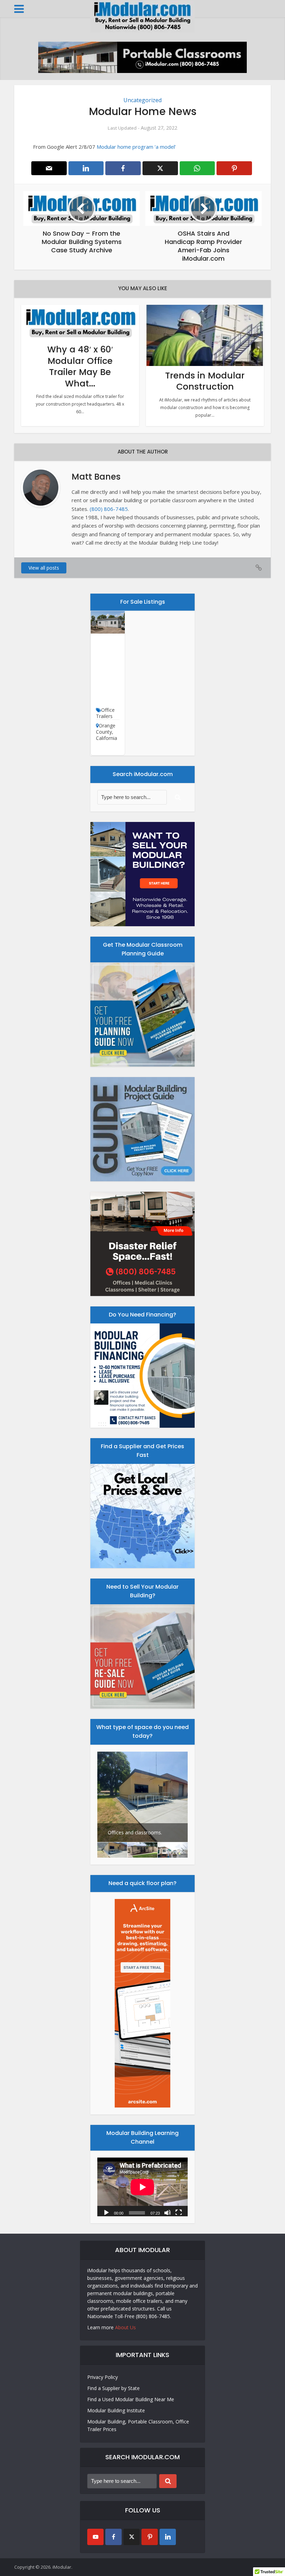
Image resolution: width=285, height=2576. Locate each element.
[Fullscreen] (179, 2212)
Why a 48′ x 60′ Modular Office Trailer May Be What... (80, 366)
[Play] (106, 2212)
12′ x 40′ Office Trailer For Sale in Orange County (108, 673)
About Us (125, 2327)
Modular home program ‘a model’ (136, 147)
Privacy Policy (103, 2377)
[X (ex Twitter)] (132, 2537)
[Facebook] (113, 2537)
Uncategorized (142, 100)
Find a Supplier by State (113, 2388)
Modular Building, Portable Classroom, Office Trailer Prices (138, 2425)
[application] (142, 2187)
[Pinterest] (150, 2537)
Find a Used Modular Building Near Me (131, 2399)
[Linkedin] (168, 2537)
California (107, 738)
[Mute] (168, 2212)
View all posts (44, 568)
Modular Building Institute (116, 2410)
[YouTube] (95, 2537)
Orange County (106, 729)
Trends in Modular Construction (205, 381)
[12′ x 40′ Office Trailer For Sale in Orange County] (108, 622)
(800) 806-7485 (109, 509)
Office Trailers (105, 713)
